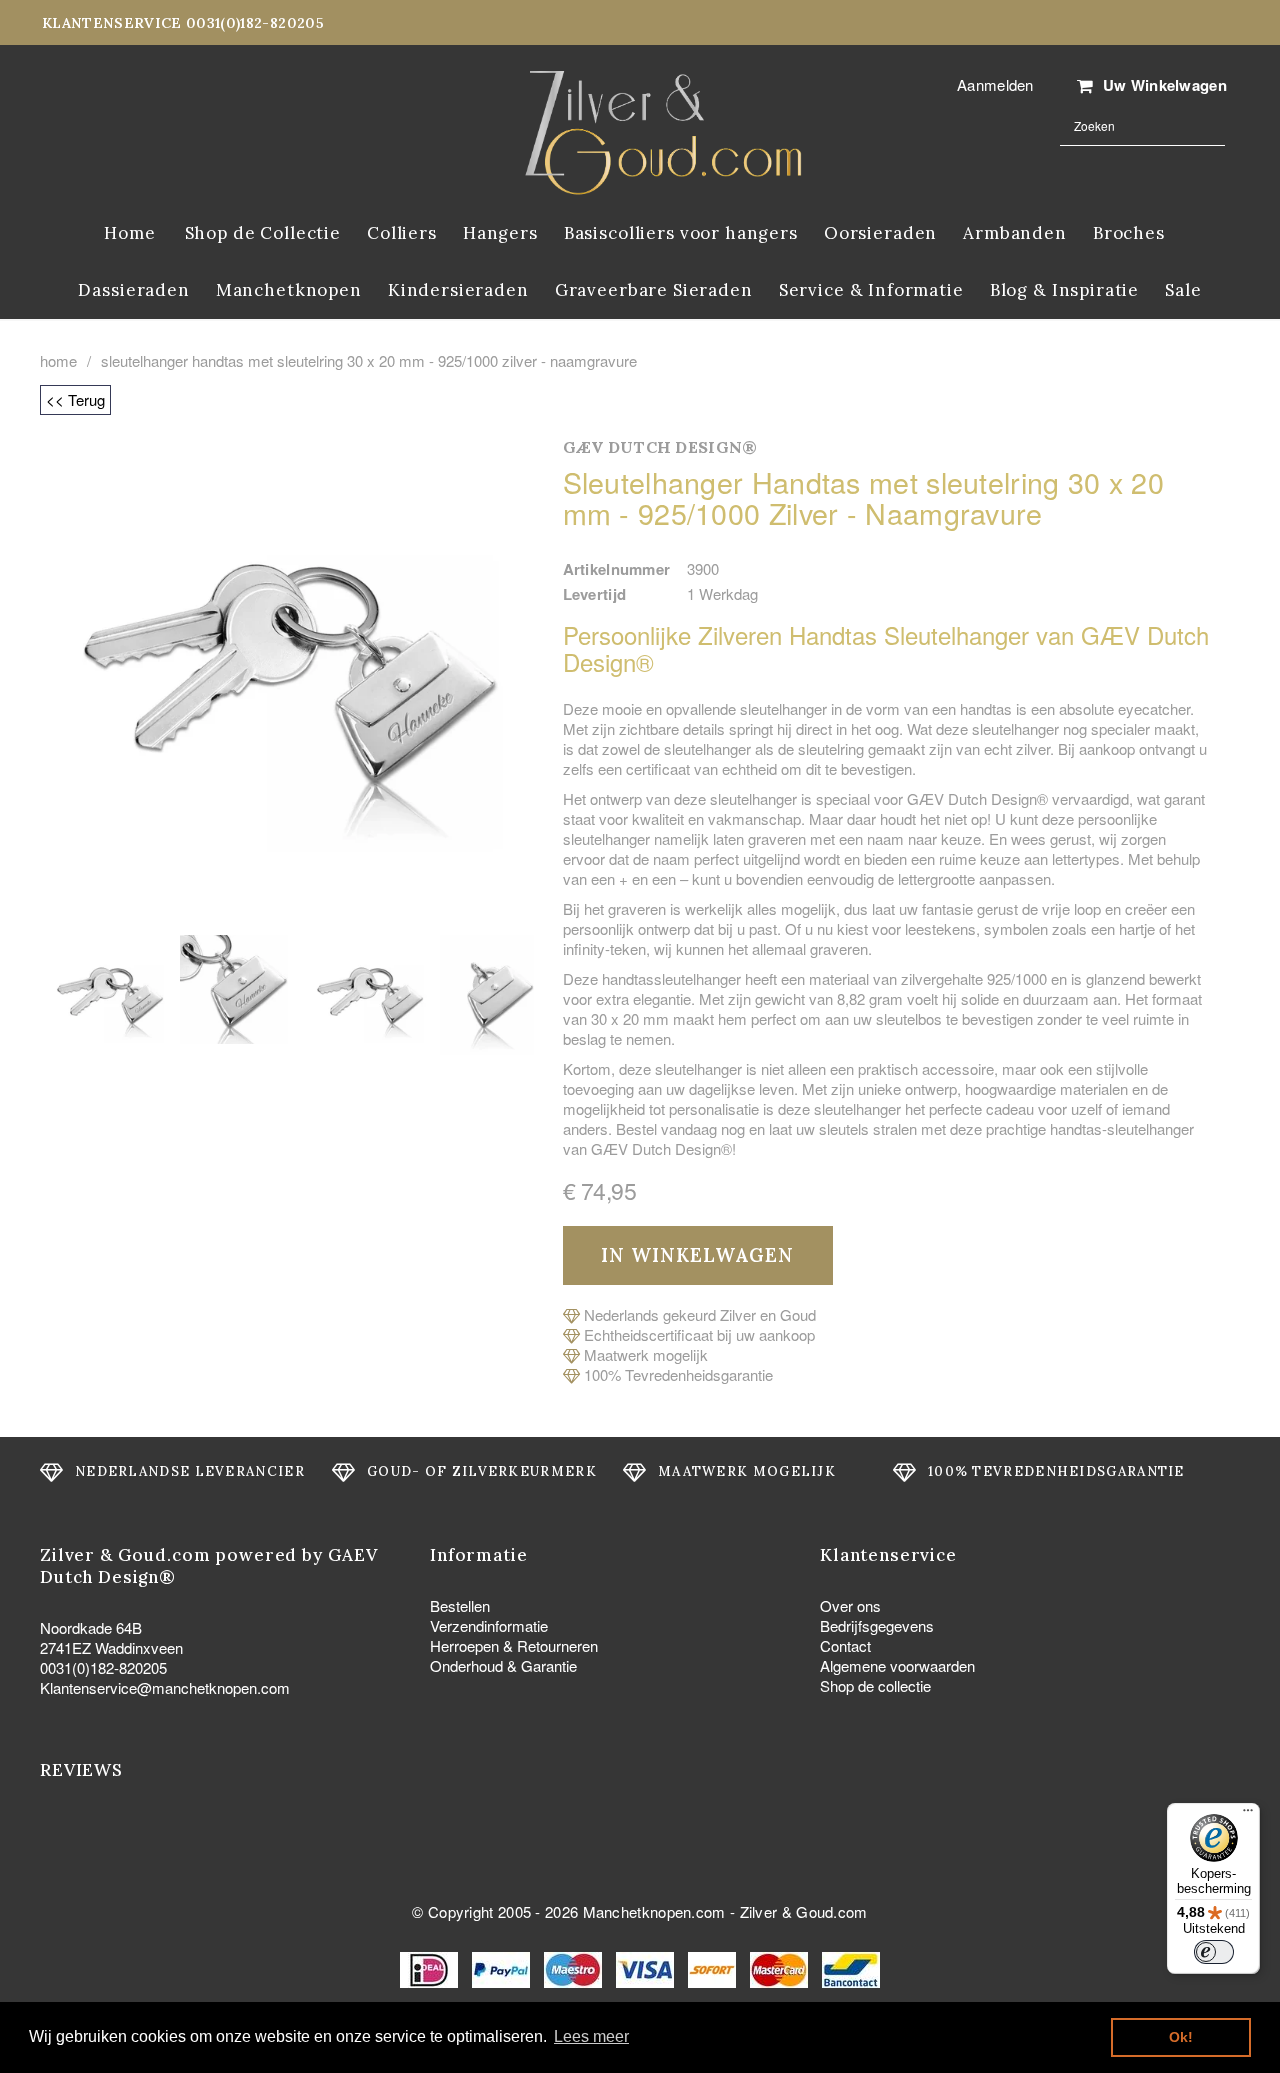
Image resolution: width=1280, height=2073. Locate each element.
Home (58, 361)
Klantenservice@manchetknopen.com (165, 1687)
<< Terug (75, 399)
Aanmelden (995, 84)
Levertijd (595, 594)
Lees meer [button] (591, 2036)
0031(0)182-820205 (103, 1667)
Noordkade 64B (91, 1627)
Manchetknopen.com (654, 1911)
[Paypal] (503, 1967)
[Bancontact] (851, 1967)
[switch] (1214, 1952)
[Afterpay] (714, 1967)
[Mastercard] (781, 1967)
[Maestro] (575, 1967)
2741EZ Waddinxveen (111, 1647)
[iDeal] (431, 1967)
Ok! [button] (1181, 2037)
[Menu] (1248, 1815)
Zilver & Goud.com (804, 1911)
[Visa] (647, 1967)
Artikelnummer (617, 569)
